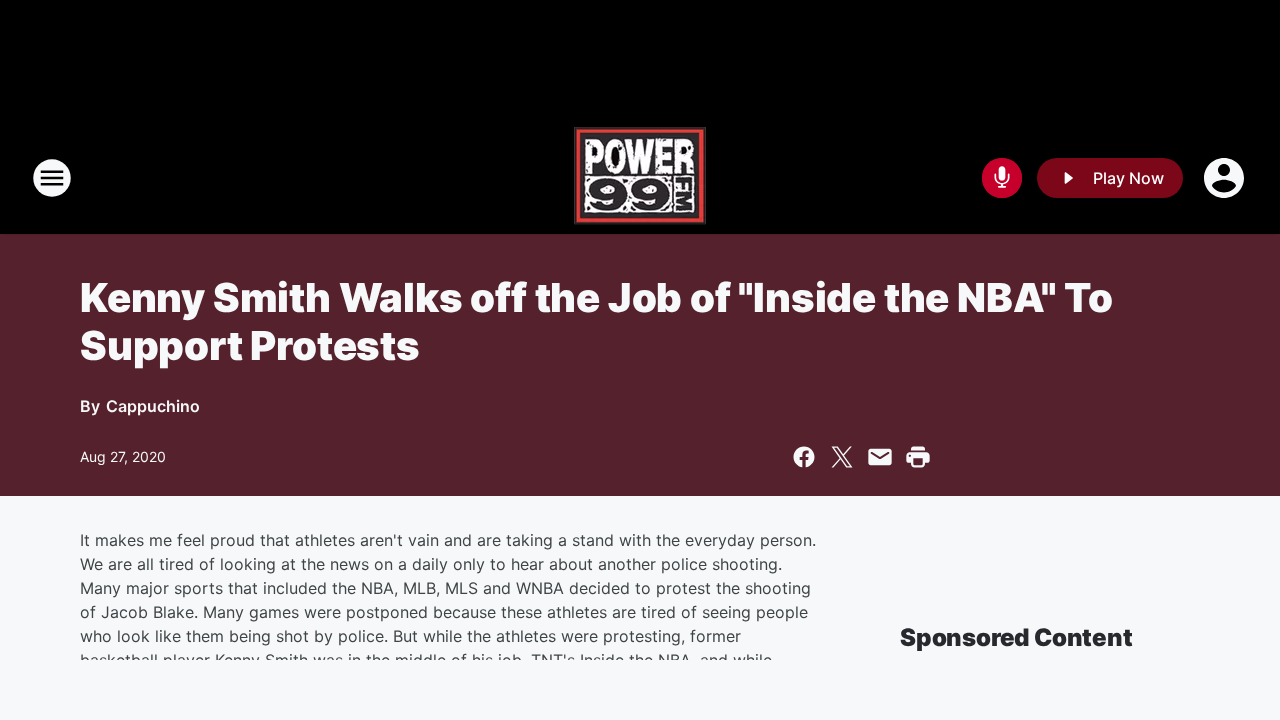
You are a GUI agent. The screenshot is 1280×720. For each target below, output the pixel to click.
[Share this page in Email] (880, 457)
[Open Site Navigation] (52, 178)
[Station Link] (640, 178)
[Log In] (1226, 178)
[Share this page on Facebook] (804, 457)
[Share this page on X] (842, 457)
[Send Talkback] (1002, 178)
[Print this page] (918, 457)
